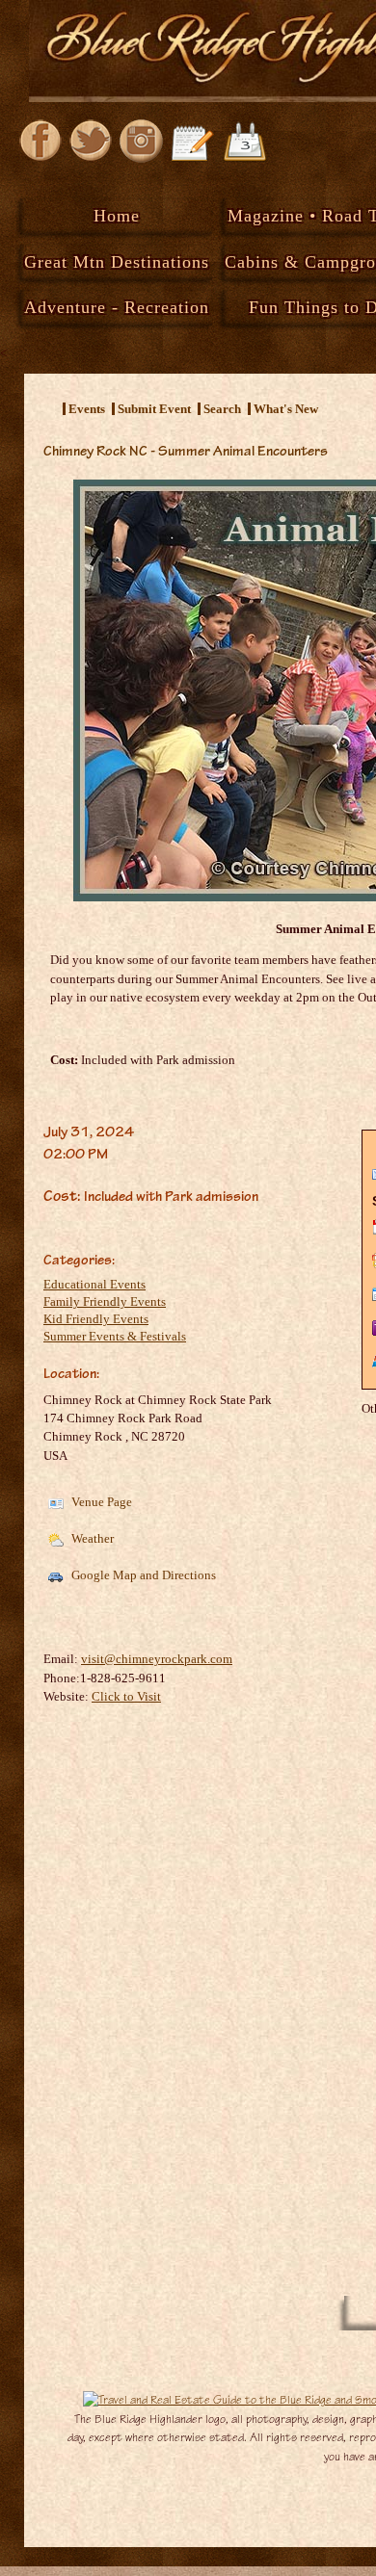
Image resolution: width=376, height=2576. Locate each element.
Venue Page (100, 1502)
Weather (91, 1538)
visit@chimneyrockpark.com (157, 1659)
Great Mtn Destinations (117, 262)
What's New (286, 409)
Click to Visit (126, 1696)
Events (87, 409)
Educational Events (94, 1284)
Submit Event (154, 409)
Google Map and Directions (142, 1575)
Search (222, 409)
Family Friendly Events (105, 1301)
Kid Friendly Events (96, 1319)
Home (117, 216)
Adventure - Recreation (117, 307)
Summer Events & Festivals (115, 1336)
